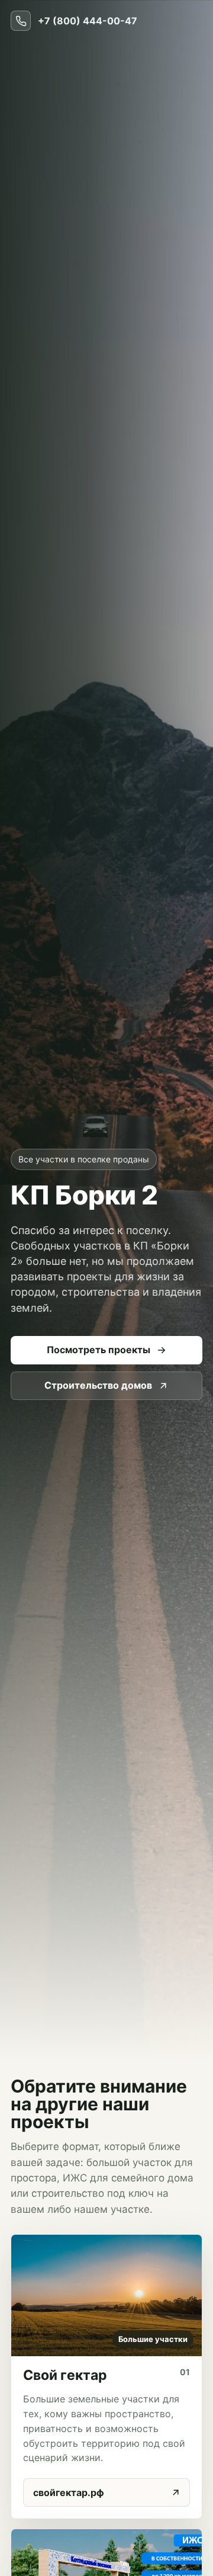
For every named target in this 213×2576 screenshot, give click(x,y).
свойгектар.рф (69, 2492)
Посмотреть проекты (99, 1350)
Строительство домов (98, 1385)
